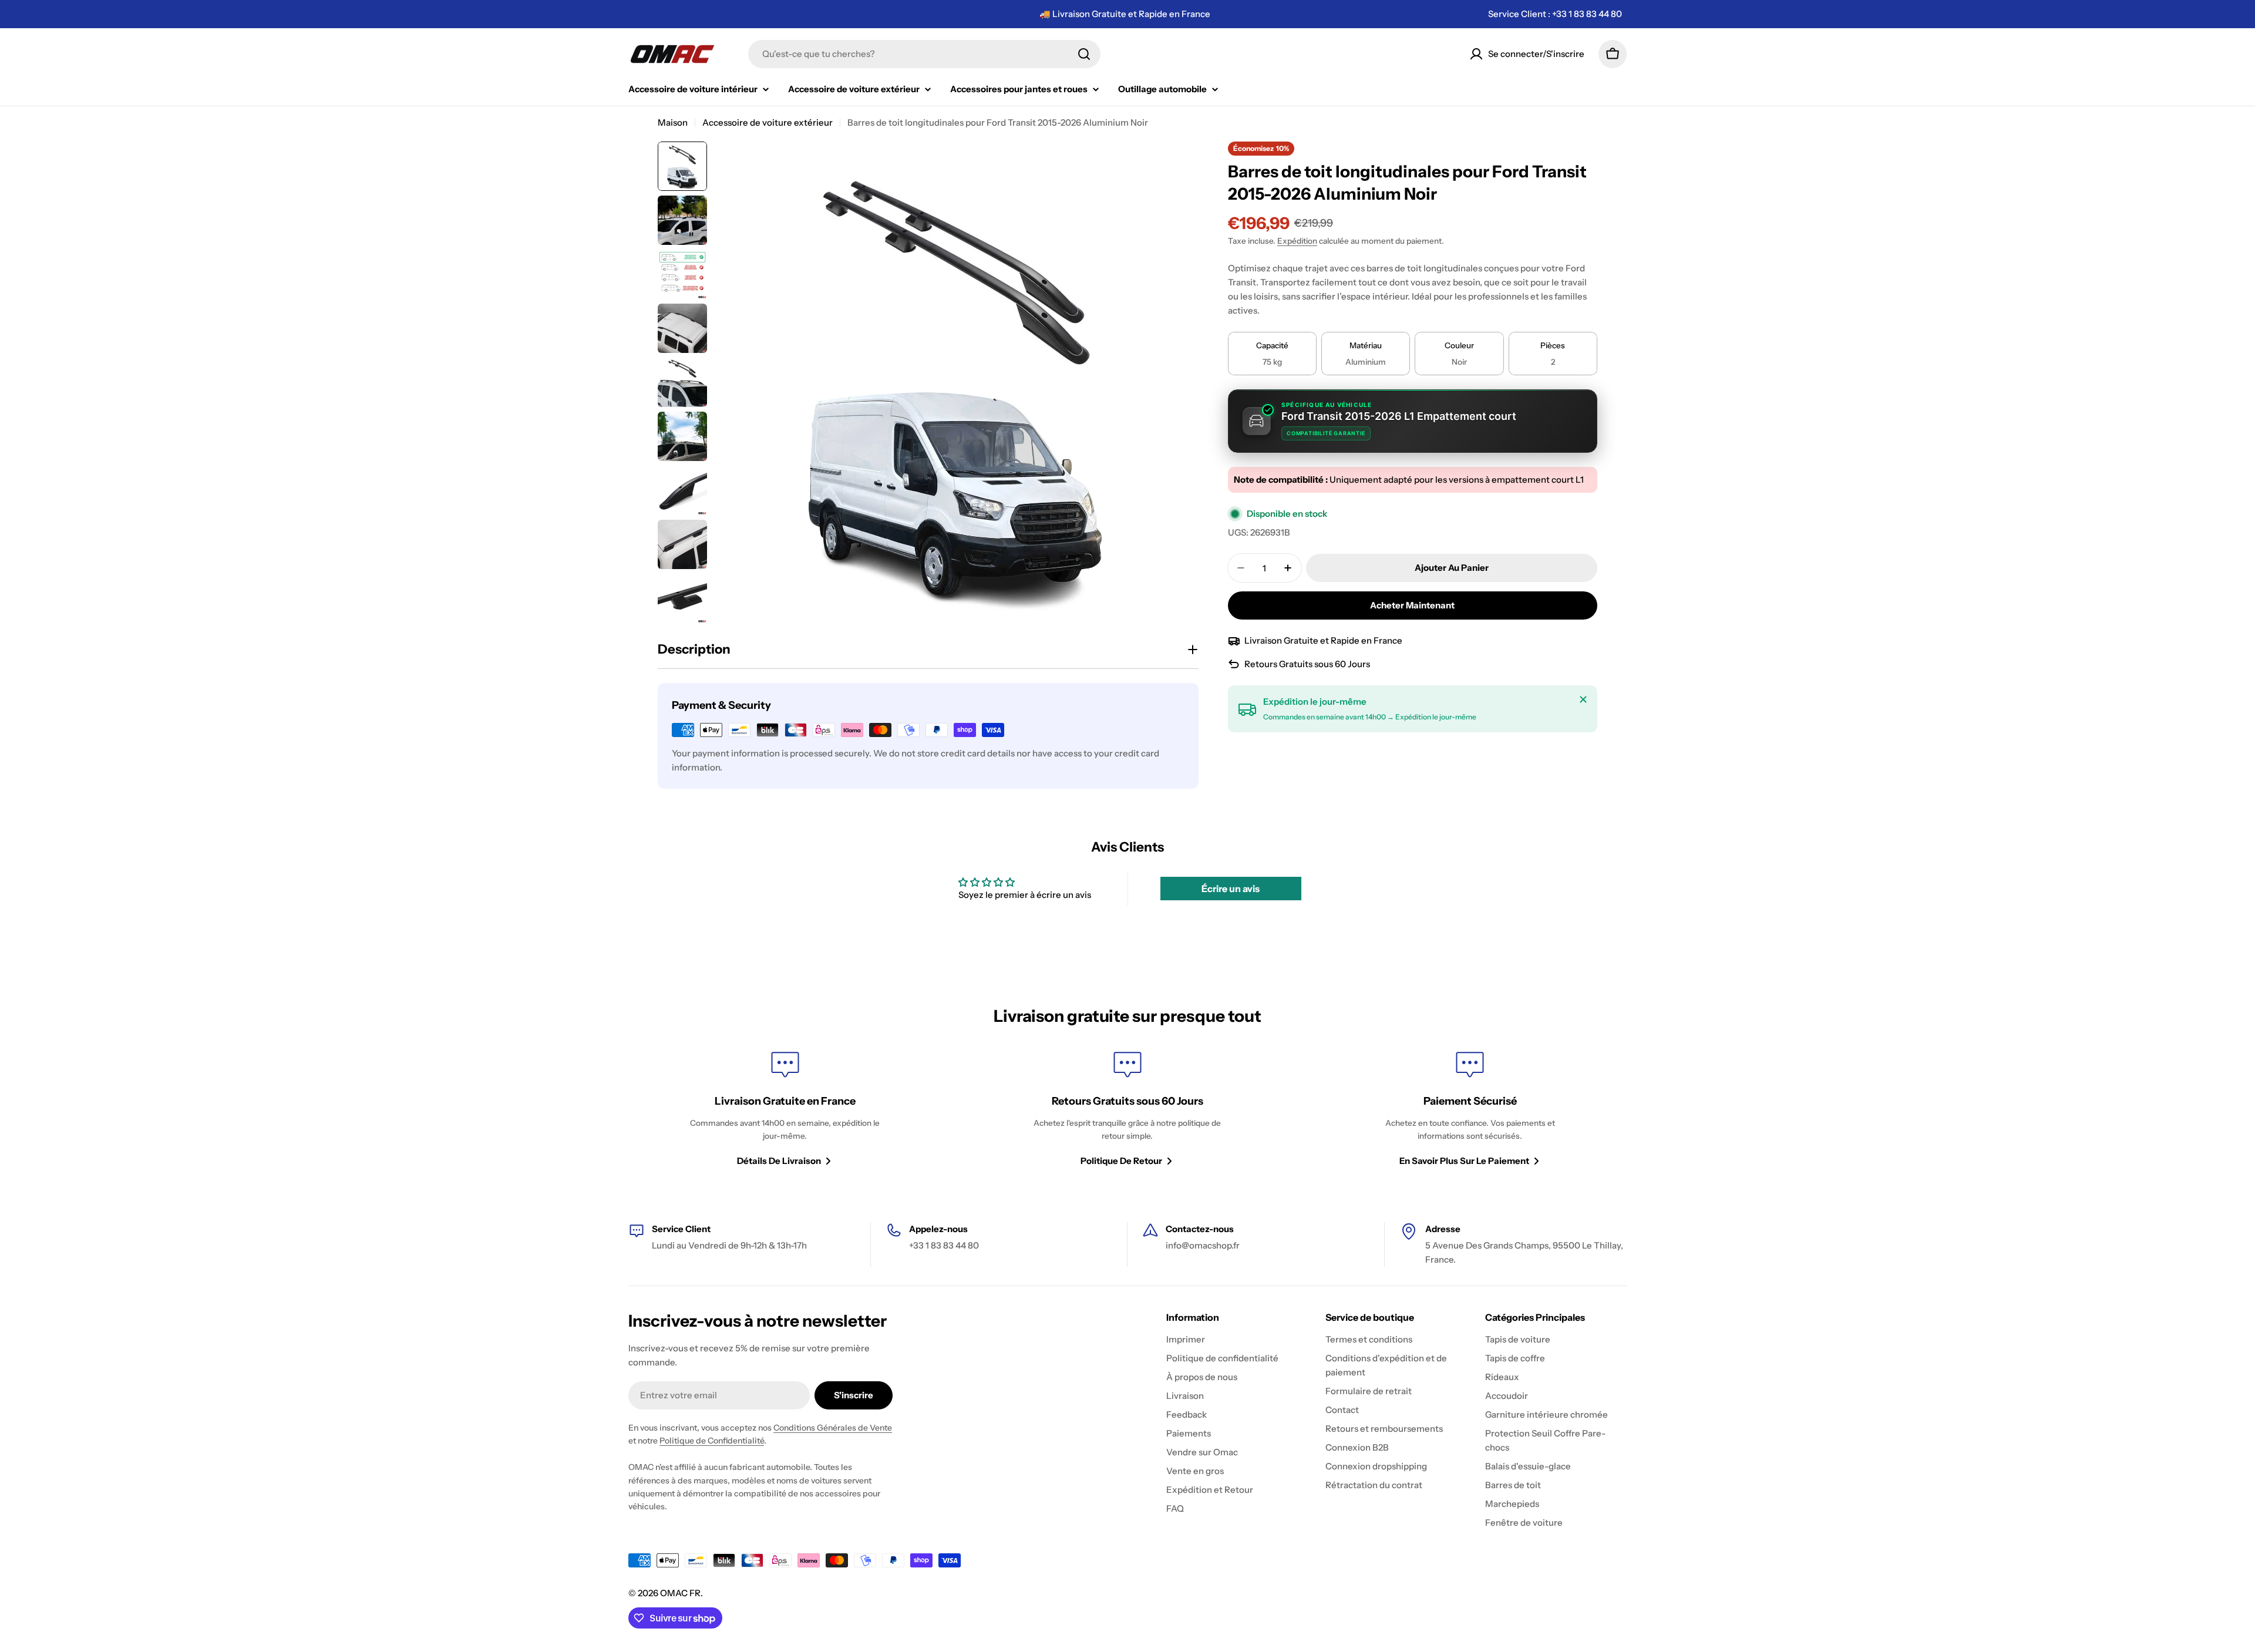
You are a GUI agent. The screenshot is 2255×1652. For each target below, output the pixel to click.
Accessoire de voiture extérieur (768, 122)
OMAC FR (680, 1593)
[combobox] (924, 54)
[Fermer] (1583, 699)
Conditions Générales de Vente (833, 1428)
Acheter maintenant (1412, 605)
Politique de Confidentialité (712, 1441)
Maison (673, 122)
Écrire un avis (1231, 889)
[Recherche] (1084, 54)
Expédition (1297, 241)
